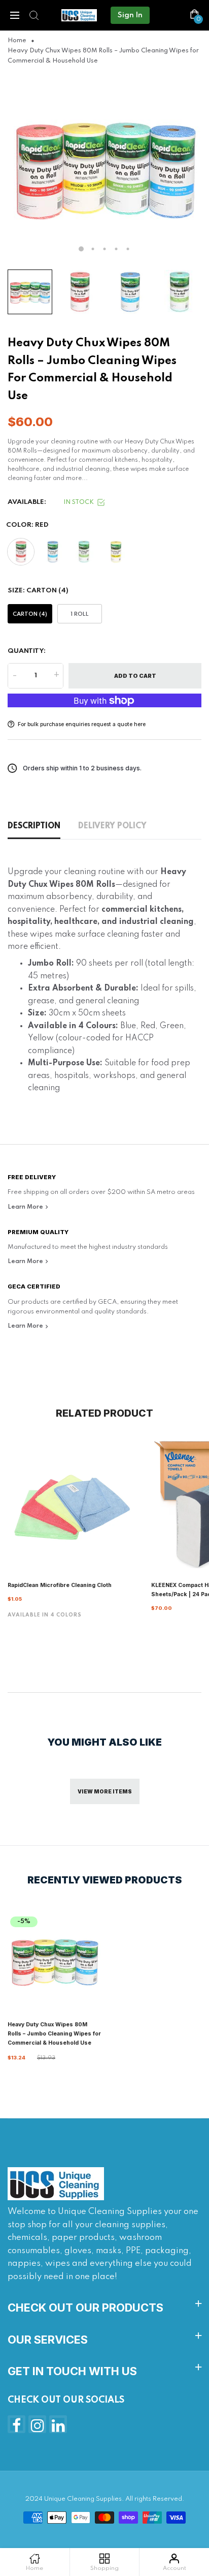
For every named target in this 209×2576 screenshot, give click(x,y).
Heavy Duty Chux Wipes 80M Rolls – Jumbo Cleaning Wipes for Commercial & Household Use (54, 2034)
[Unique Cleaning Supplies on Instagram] (37, 2424)
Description (34, 826)
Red (21, 552)
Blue (52, 552)
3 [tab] (105, 249)
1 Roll (80, 614)
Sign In (130, 15)
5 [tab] (128, 249)
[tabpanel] (104, 167)
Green (84, 552)
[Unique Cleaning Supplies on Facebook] (16, 2424)
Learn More (26, 1207)
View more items (105, 1791)
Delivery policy (112, 826)
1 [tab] (81, 249)
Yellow (115, 552)
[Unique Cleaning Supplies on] (58, 2424)
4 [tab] (116, 249)
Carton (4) (30, 614)
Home (17, 41)
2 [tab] (93, 249)
